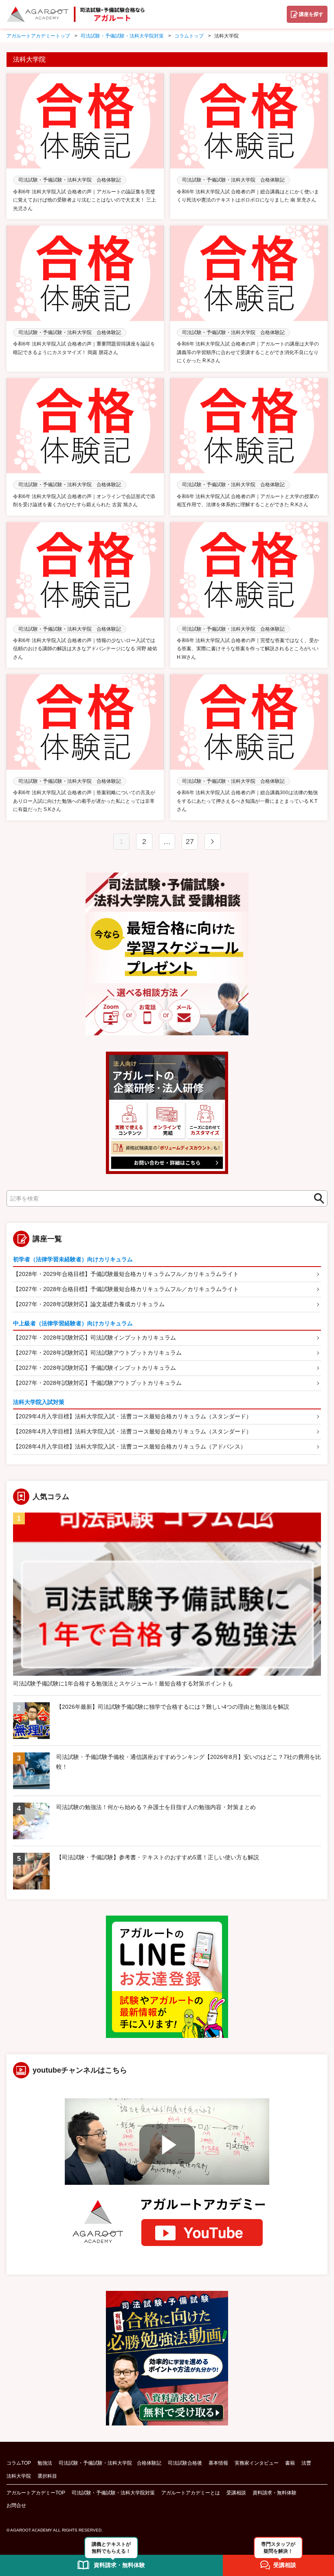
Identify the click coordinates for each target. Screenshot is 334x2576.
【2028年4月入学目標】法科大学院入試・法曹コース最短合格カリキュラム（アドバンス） (130, 1446)
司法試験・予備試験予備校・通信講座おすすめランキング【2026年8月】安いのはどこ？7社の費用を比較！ (189, 1762)
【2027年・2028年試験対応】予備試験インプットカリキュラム (94, 1368)
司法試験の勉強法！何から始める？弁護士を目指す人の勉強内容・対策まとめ (156, 1807)
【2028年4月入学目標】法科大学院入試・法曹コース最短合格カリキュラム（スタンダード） (132, 1431)
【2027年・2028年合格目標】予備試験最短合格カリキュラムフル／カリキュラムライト (126, 1289)
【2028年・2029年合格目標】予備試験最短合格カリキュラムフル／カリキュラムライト (126, 1274)
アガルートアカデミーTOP (36, 2493)
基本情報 (218, 2463)
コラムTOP (19, 2463)
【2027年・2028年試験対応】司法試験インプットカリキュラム (94, 1338)
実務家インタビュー (257, 2463)
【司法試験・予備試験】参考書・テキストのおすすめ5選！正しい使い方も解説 (158, 1857)
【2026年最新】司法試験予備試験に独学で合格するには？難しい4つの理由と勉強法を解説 (173, 1707)
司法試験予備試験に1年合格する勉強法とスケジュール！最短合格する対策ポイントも (123, 1683)
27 (190, 842)
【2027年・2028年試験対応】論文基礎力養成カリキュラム (89, 1304)
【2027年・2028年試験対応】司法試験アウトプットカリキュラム (97, 1353)
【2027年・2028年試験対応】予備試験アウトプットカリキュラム (97, 1383)
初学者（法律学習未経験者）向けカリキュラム (73, 1259)
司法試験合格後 (185, 2463)
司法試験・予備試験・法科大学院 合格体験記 (110, 2463)
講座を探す (311, 14)
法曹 (306, 2463)
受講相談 (236, 2493)
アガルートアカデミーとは (191, 2493)
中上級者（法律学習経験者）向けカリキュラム (73, 1323)
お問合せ (16, 2505)
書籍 (290, 2463)
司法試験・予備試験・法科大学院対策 (113, 2493)
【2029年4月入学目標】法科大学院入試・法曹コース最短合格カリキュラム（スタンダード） (132, 1416)
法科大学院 (19, 2476)
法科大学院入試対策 (39, 1402)
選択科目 (47, 2476)
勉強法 (45, 2463)
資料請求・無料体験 (275, 2493)
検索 (316, 1198)
